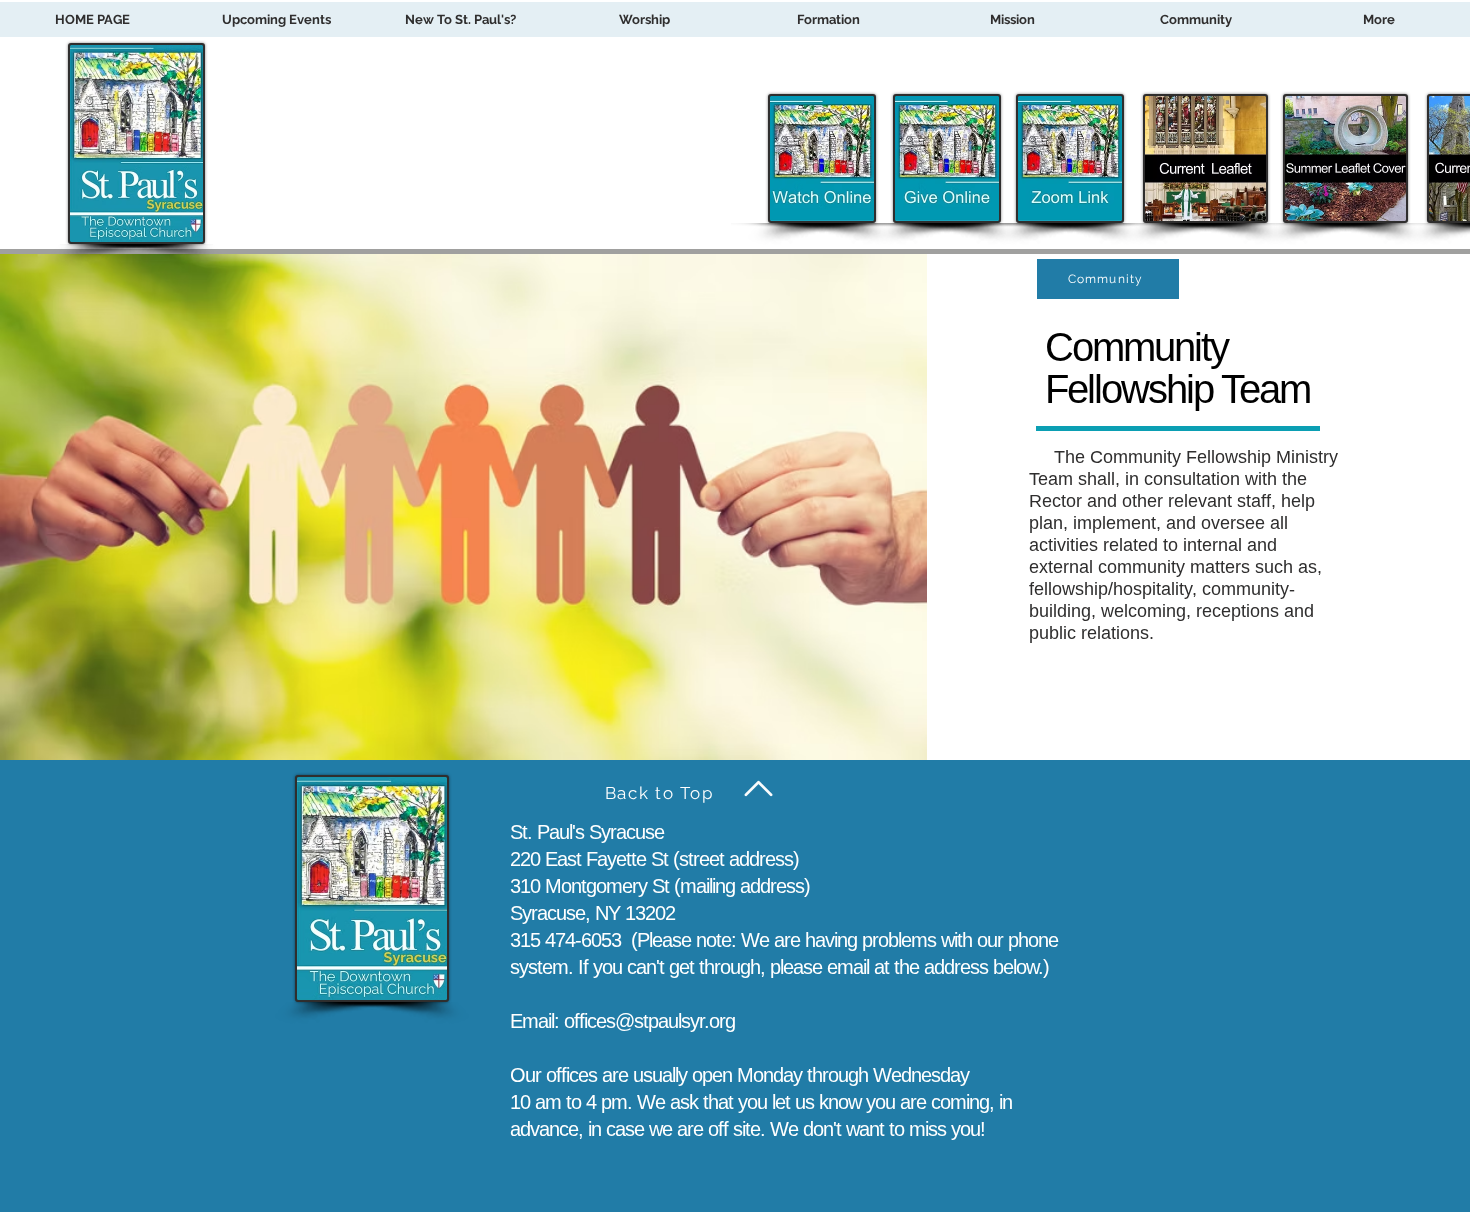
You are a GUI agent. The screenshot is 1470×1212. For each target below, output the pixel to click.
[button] (828, 19)
